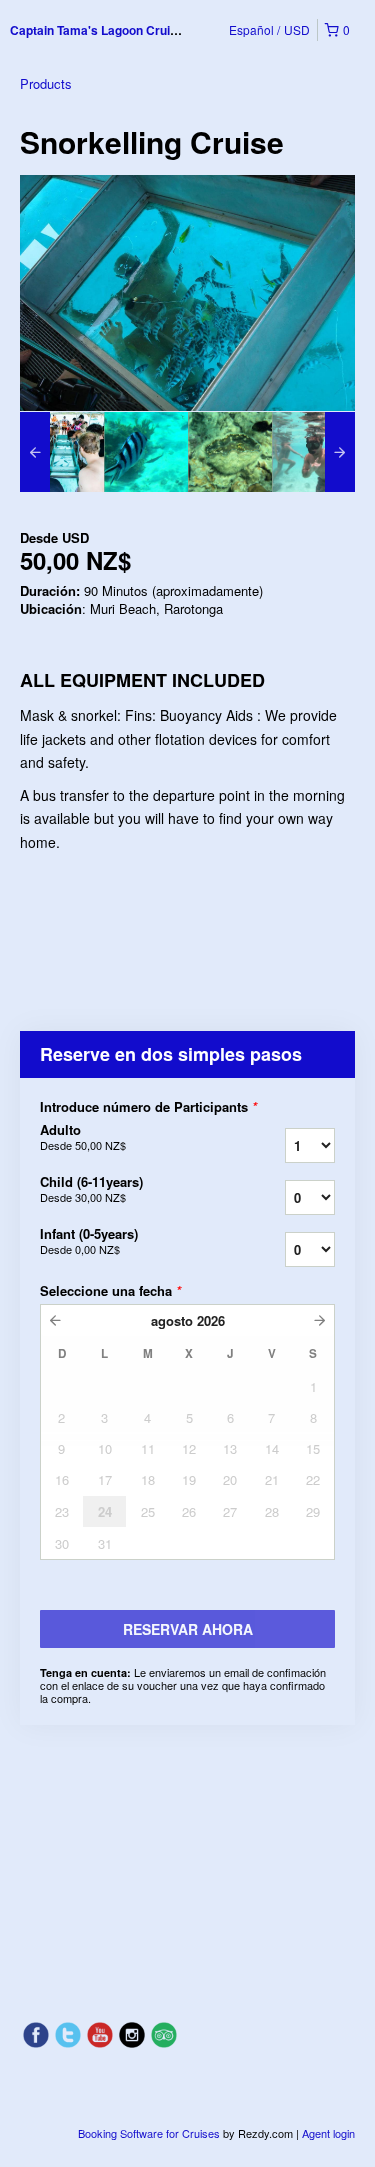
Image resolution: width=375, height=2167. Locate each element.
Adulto (83, 1137)
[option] (62, 452)
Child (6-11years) (91, 1189)
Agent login (328, 2133)
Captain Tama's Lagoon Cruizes (100, 30)
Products (46, 83)
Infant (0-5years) (89, 1241)
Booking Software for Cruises (150, 2133)
